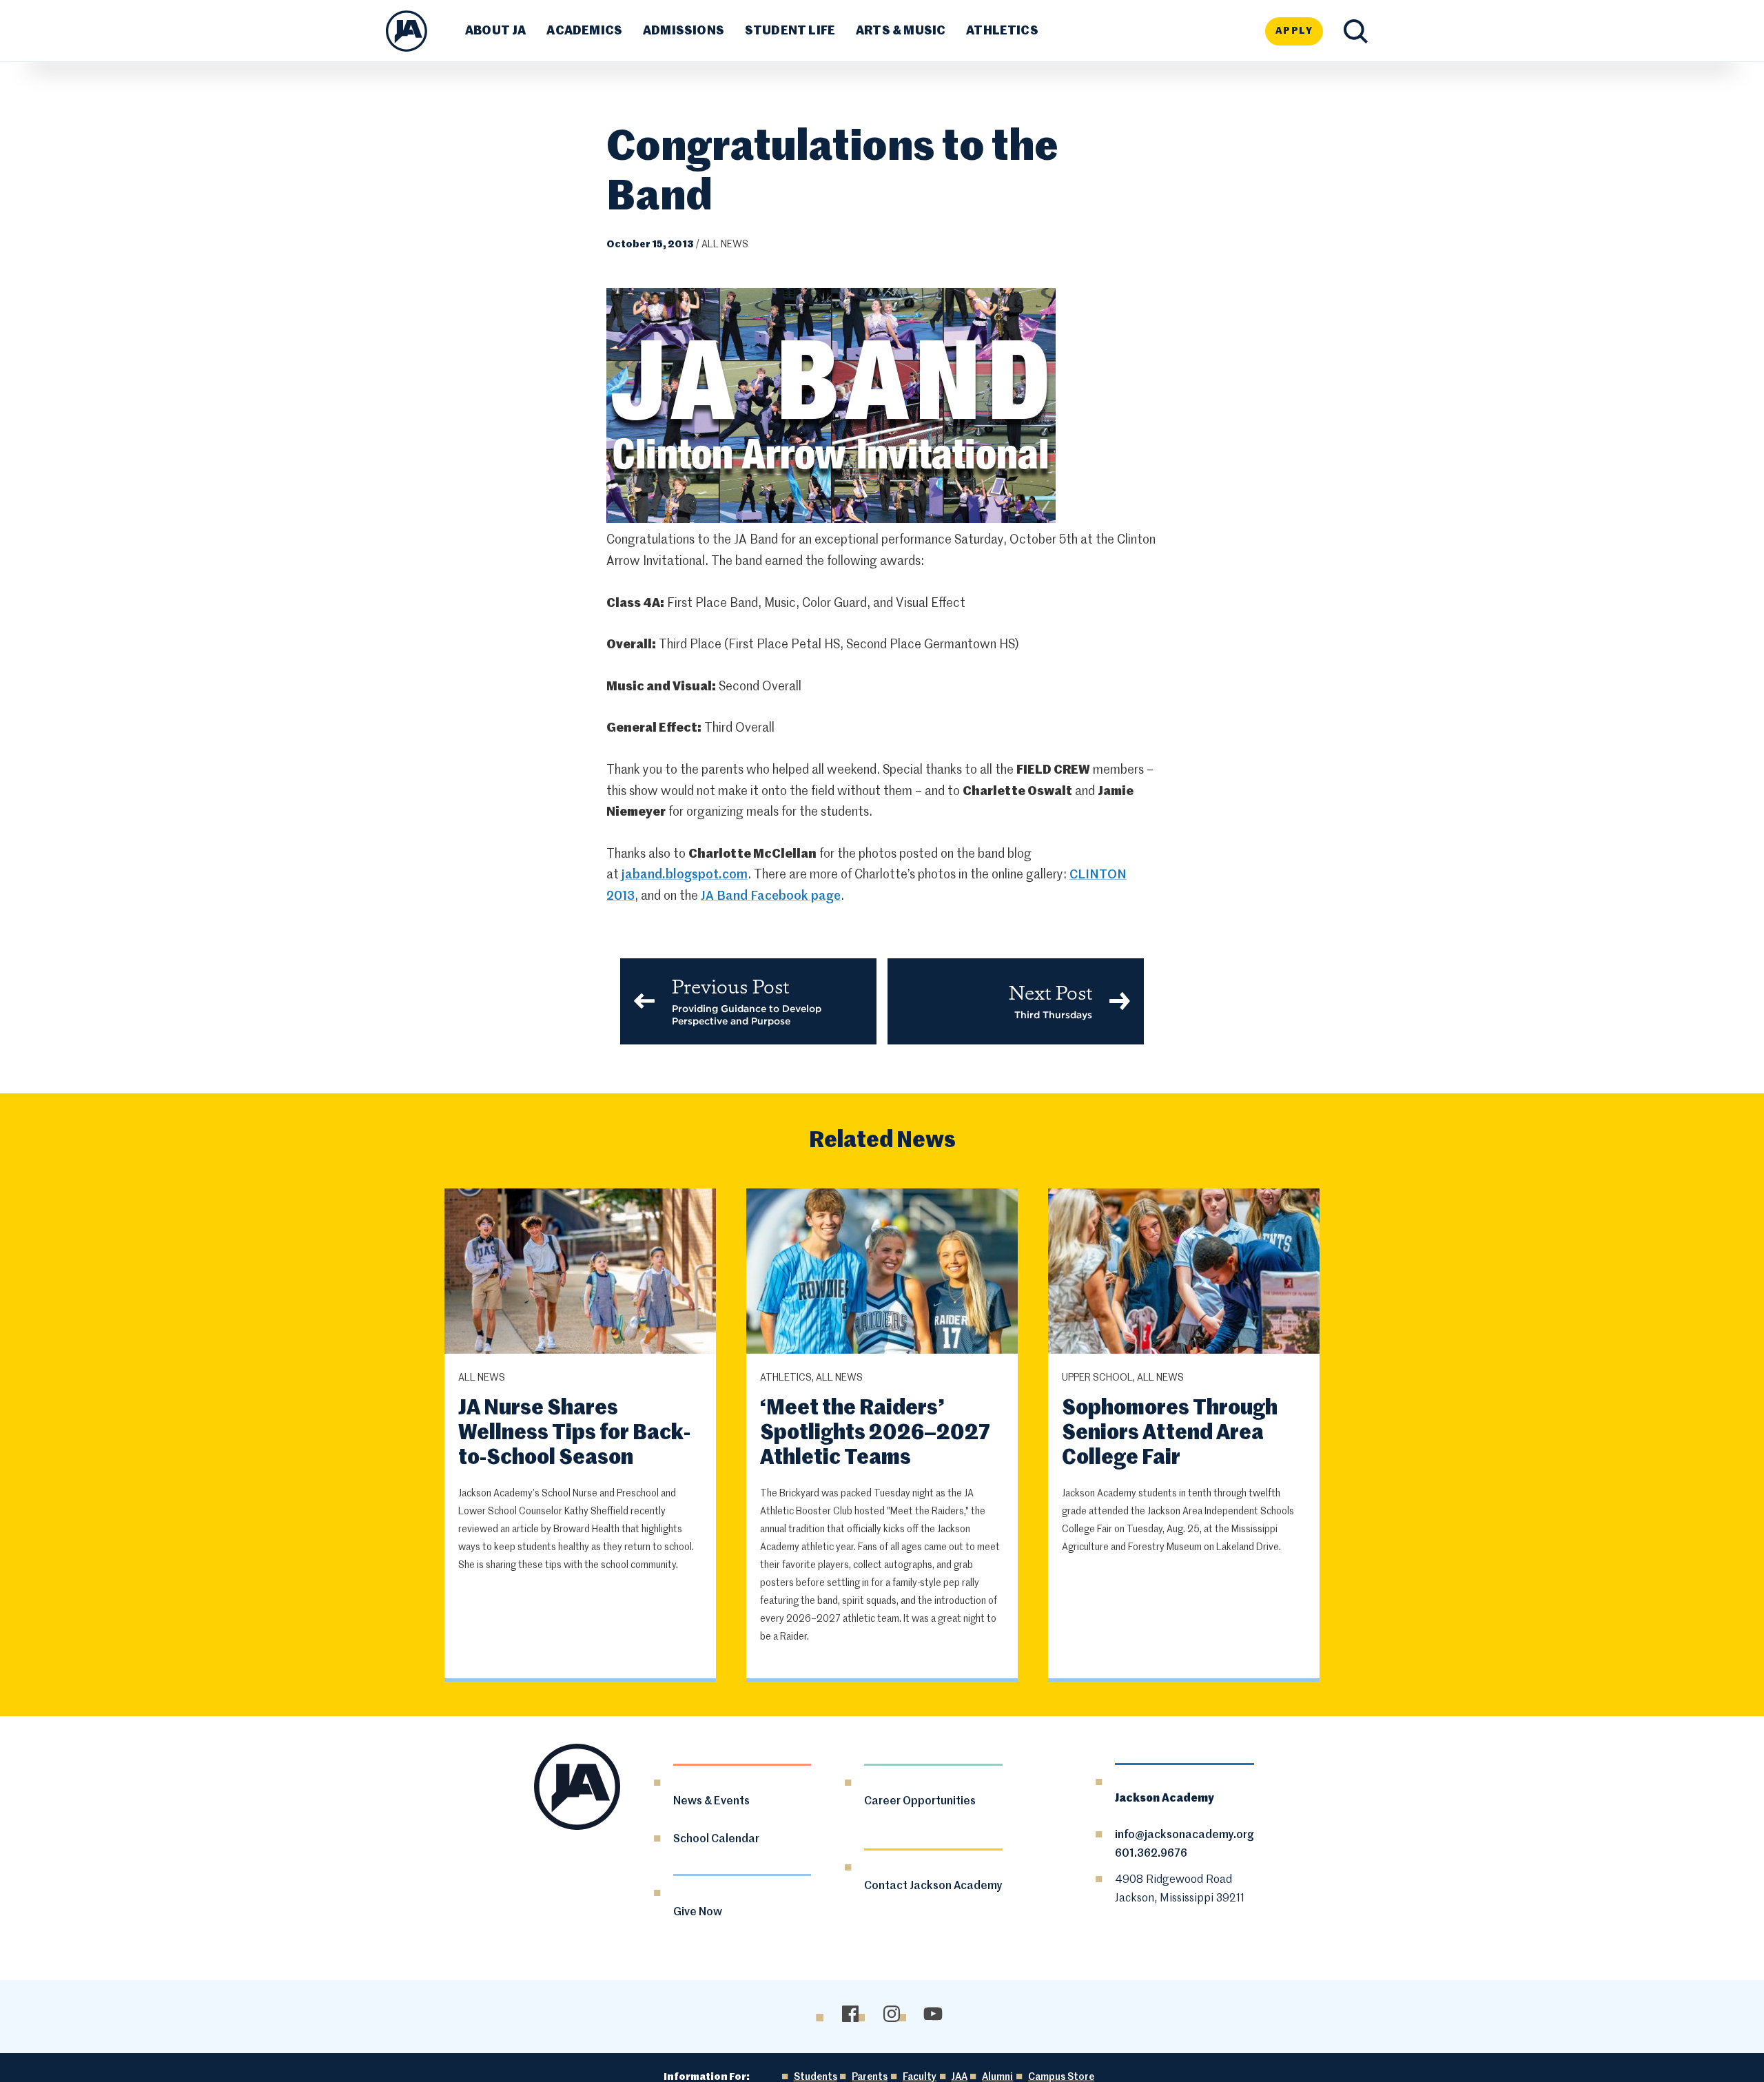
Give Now (698, 1913)
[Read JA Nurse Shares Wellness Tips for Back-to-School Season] (580, 1273)
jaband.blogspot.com (685, 875)
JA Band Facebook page (771, 896)
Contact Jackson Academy (933, 1886)
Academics (584, 31)
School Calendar (716, 1839)
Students (816, 2077)
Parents (870, 2077)
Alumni (997, 2077)
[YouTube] (933, 2014)
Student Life (790, 31)
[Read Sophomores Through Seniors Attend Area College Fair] (1184, 1273)
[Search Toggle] (1356, 31)
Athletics (1002, 31)
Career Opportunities (920, 1802)
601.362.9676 (1151, 1854)
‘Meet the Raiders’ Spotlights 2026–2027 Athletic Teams (875, 1434)
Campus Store (1061, 2077)
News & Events (711, 1802)
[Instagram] (891, 2014)
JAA (960, 2077)
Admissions (684, 31)
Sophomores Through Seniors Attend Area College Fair (1170, 1434)
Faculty (920, 2077)
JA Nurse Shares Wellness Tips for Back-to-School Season (574, 1434)
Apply (1294, 31)
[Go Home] (407, 31)
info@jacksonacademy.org (1184, 1835)
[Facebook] (850, 2014)
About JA (495, 31)
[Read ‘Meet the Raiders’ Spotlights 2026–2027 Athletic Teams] (882, 1273)
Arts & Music (901, 31)
